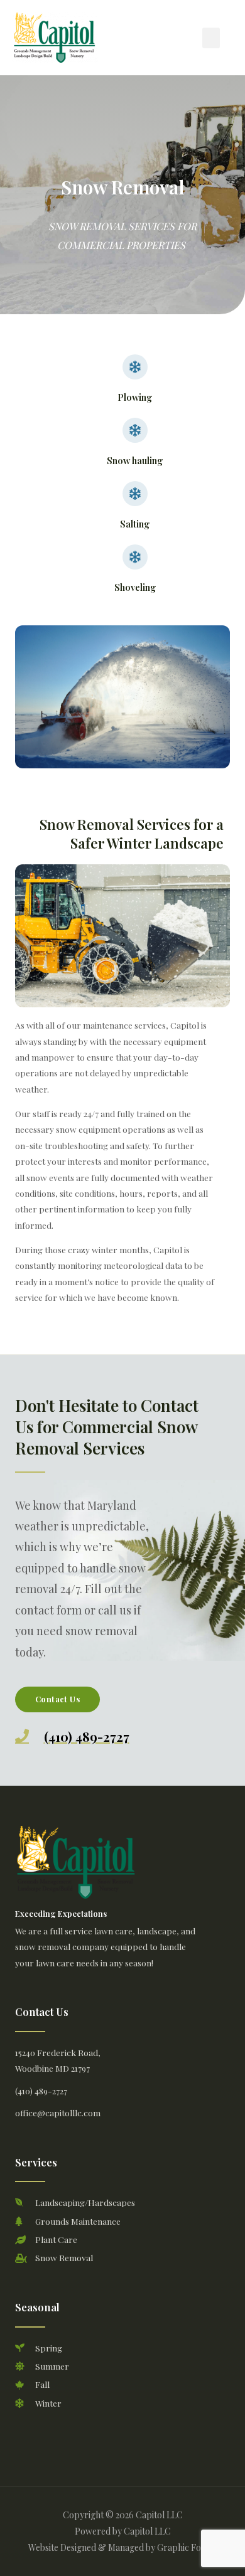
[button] (211, 38)
